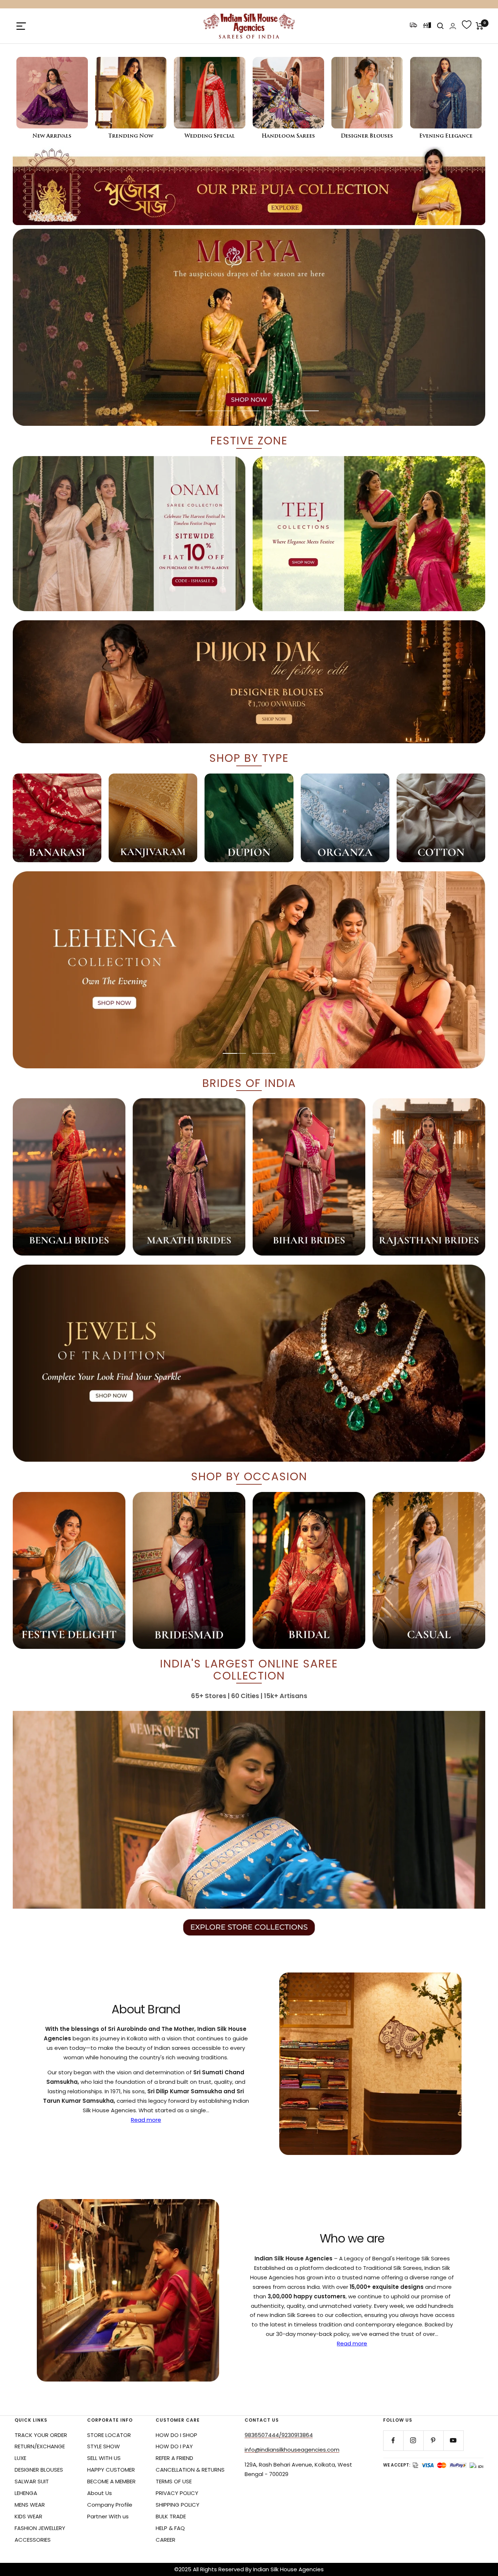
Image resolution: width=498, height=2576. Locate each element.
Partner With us (108, 2516)
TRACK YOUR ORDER (41, 2435)
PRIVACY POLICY (177, 2493)
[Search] (440, 26)
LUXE (20, 2458)
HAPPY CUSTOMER (111, 2470)
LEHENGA (26, 2493)
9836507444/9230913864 (279, 2435)
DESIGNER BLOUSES (39, 2470)
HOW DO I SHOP (176, 2435)
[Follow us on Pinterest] (433, 2440)
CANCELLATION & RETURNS (190, 2470)
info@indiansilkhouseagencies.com (292, 2450)
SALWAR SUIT (32, 2481)
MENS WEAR (30, 2505)
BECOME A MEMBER (111, 2481)
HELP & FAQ (170, 2528)
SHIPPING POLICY (178, 2505)
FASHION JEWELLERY (40, 2528)
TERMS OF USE (174, 2481)
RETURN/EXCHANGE (40, 2446)
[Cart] (480, 26)
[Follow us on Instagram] (413, 2440)
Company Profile (110, 2505)
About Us (100, 2493)
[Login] (453, 26)
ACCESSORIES (33, 2540)
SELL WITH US (104, 2458)
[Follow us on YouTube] (453, 2440)
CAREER (166, 2540)
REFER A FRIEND (174, 2458)
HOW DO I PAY (174, 2446)
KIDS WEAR (28, 2516)
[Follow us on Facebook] (393, 2440)
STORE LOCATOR (109, 2435)
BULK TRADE (171, 2516)
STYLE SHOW (104, 2446)
